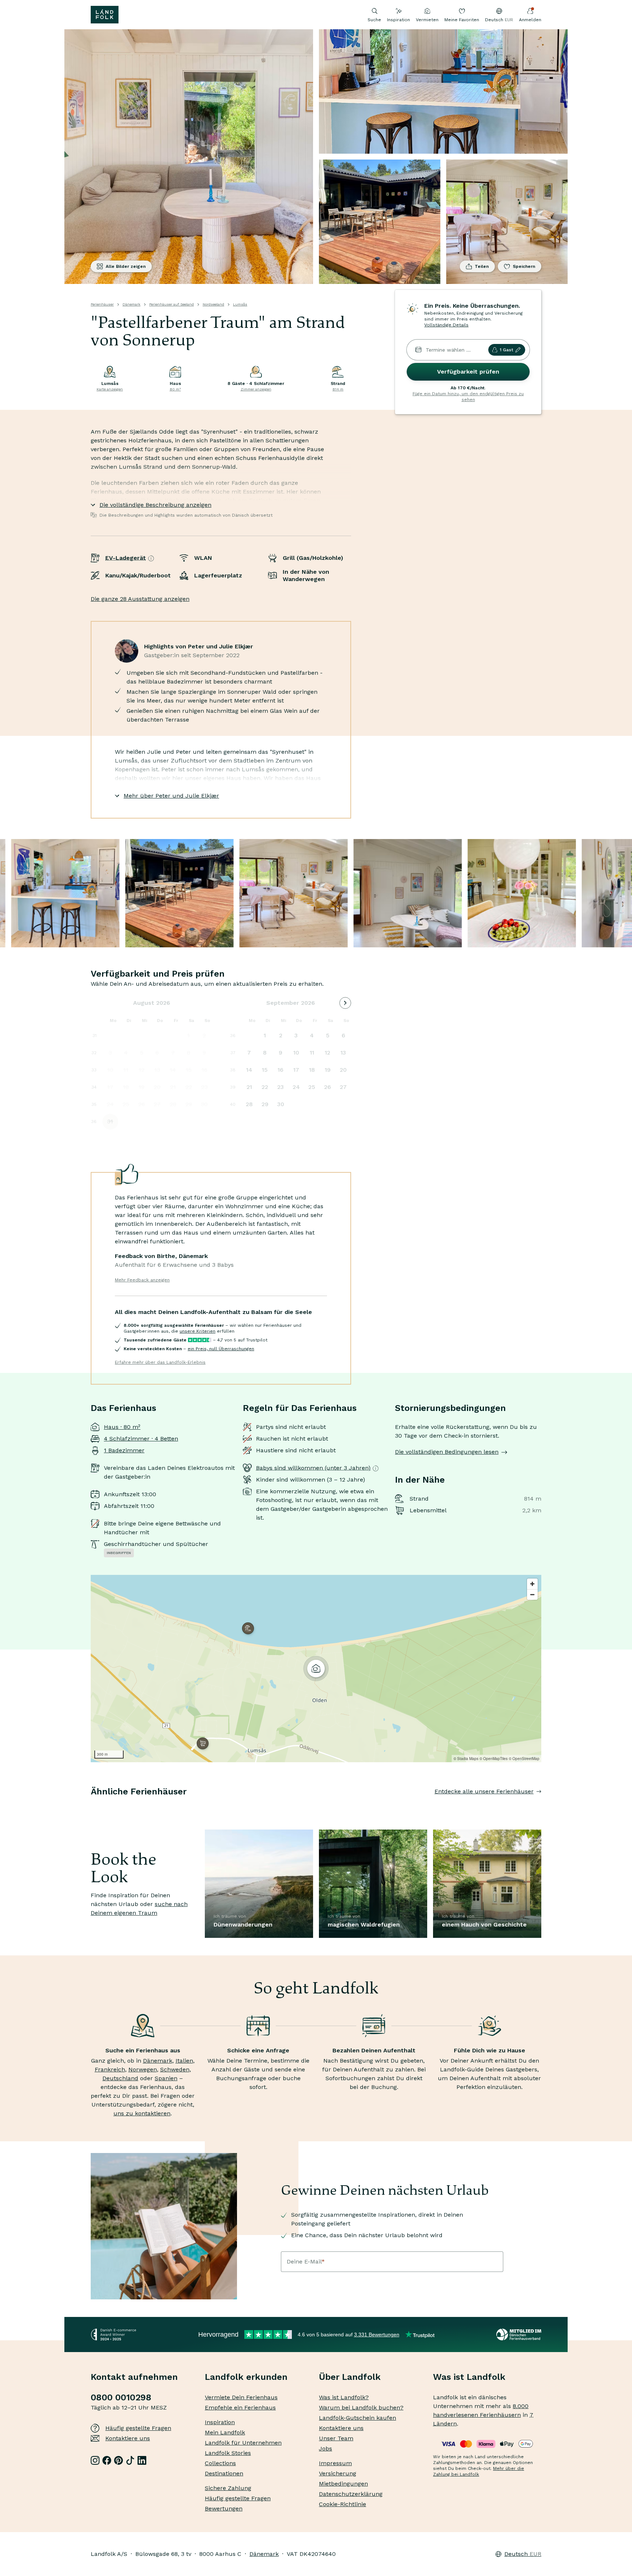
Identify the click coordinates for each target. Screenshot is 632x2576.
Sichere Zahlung (228, 2488)
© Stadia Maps (466, 1759)
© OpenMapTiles (494, 1759)
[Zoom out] (532, 1594)
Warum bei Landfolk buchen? (361, 2407)
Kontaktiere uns (128, 2438)
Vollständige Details (446, 325)
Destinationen (224, 2473)
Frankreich (110, 2069)
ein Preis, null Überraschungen (221, 1349)
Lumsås (240, 304)
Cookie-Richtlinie (343, 2504)
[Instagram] (95, 2460)
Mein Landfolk (225, 2432)
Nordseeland (213, 304)
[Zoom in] (532, 1584)
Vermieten (427, 20)
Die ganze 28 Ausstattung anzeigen (140, 599)
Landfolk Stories (228, 2453)
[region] (316, 1669)
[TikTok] (130, 2460)
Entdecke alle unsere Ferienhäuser (484, 1791)
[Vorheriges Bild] (91, 1806)
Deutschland (120, 2078)
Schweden (175, 2069)
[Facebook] (107, 2460)
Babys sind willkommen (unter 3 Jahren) (313, 1468)
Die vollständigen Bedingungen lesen (447, 1452)
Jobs (326, 2448)
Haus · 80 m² (122, 1427)
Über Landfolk (350, 2377)
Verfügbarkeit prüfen (468, 372)
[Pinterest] (118, 2460)
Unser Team (336, 2438)
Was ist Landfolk (469, 2377)
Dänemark (131, 304)
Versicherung (338, 2473)
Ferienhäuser (102, 304)
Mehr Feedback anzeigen (142, 1280)
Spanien (166, 2078)
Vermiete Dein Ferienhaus (241, 2397)
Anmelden (530, 20)
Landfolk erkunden (246, 2377)
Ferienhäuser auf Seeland (172, 304)
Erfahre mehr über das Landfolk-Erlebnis (160, 1362)
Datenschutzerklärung (351, 2494)
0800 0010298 (121, 2397)
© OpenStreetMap (524, 1759)
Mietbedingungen (343, 2484)
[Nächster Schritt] (541, 1806)
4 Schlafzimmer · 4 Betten (141, 1439)
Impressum (335, 2463)
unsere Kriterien (197, 1331)
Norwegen (143, 2069)
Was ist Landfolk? (344, 2397)
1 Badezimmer (124, 1450)
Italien (184, 2061)
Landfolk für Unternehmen (243, 2443)
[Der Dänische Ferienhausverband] (519, 2334)
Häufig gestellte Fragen (138, 2428)
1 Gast (506, 350)
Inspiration (398, 20)
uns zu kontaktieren (142, 2113)
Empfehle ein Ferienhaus (240, 2407)
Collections (220, 2463)
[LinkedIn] (142, 2460)
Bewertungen (224, 2508)
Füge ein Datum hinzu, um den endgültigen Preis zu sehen (468, 397)
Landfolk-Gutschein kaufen (358, 2418)
